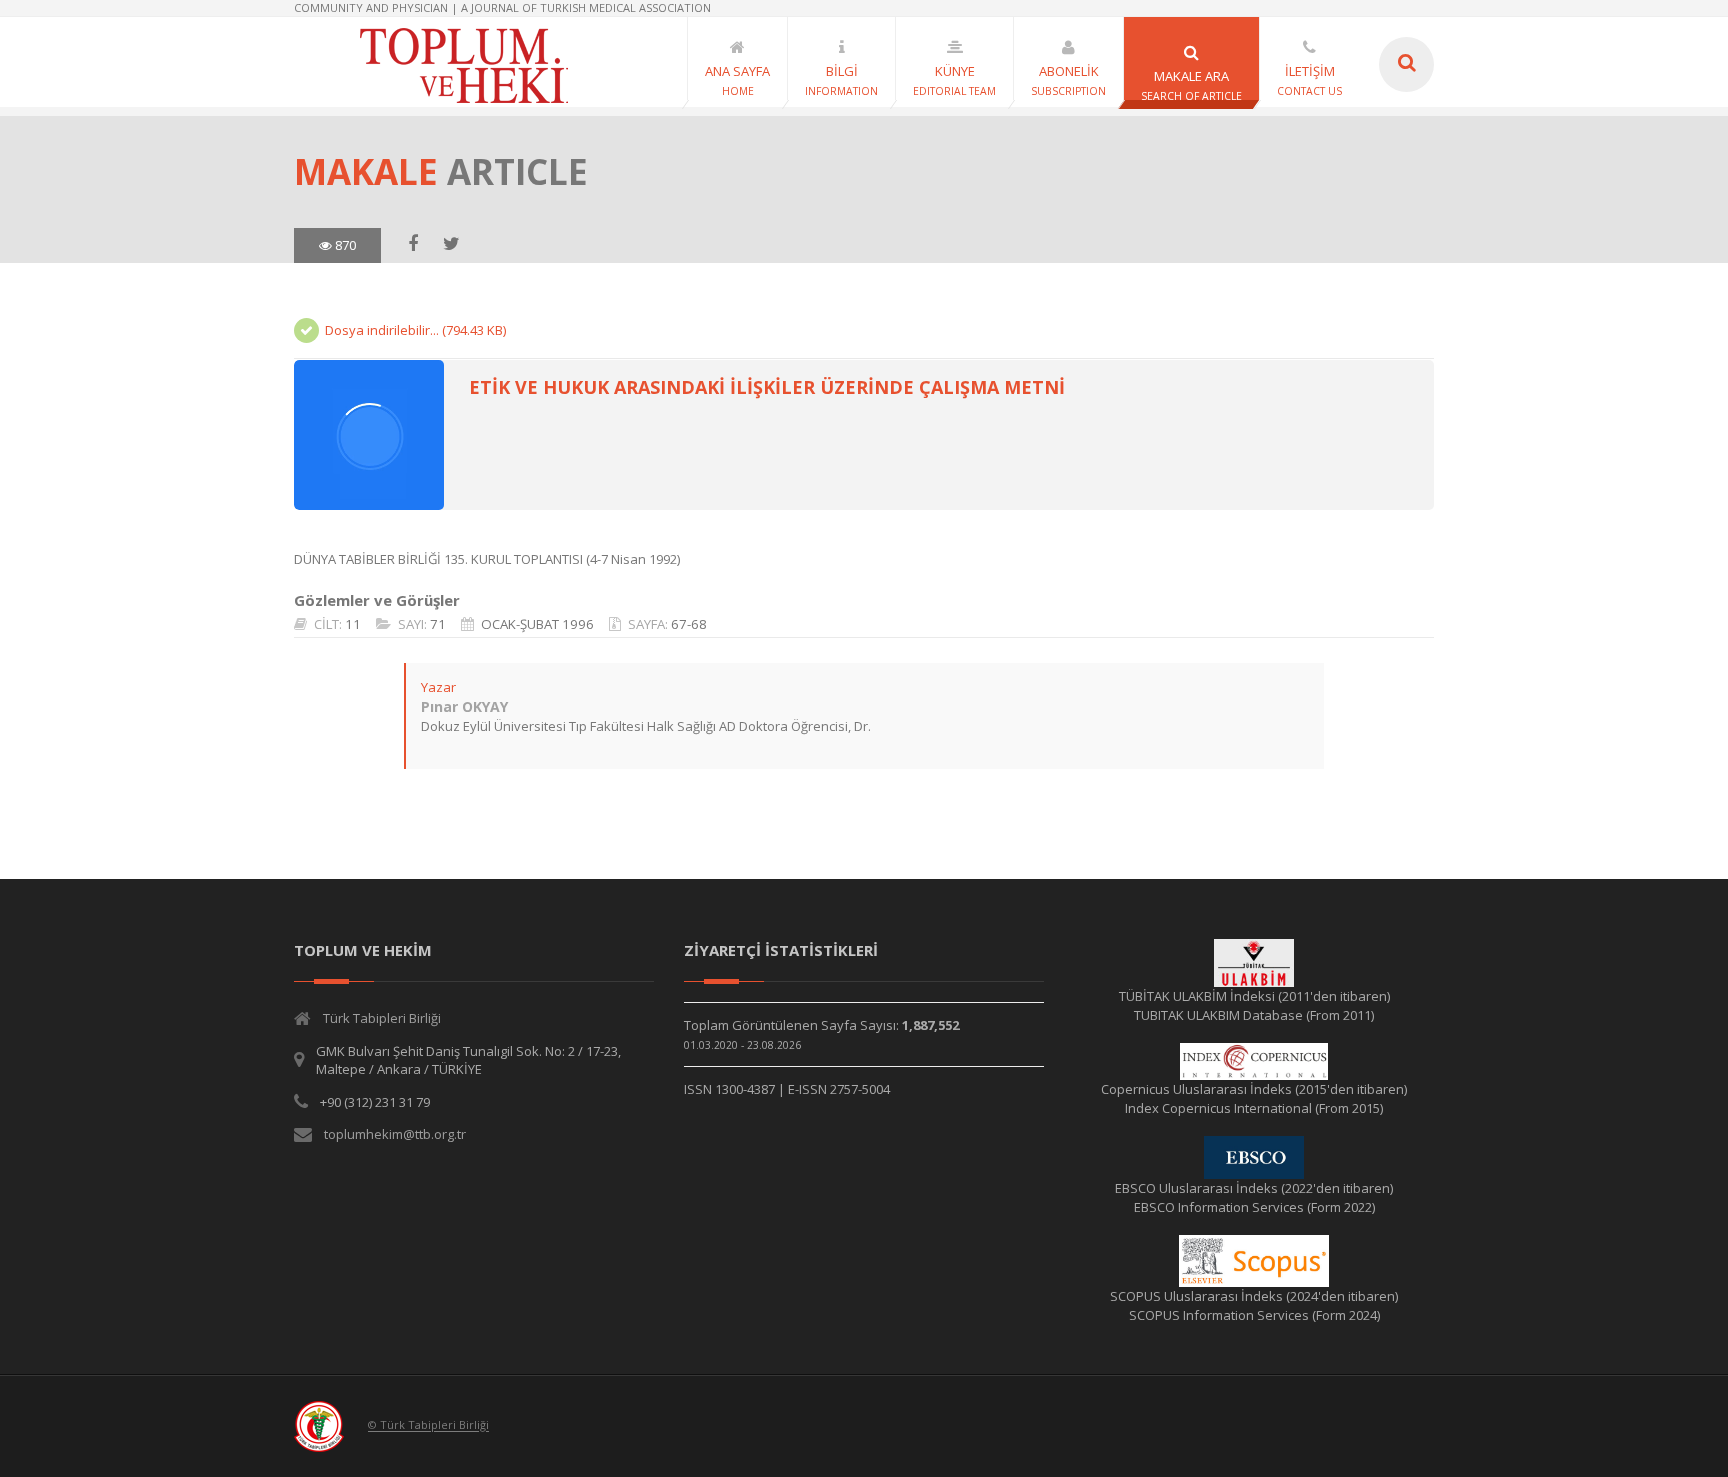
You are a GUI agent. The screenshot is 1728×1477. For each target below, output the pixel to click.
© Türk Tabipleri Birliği (428, 1425)
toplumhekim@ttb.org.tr (395, 1134)
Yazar (438, 687)
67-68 (689, 624)
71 (438, 624)
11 (353, 624)
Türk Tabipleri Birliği (382, 1018)
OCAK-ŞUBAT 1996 (537, 624)
